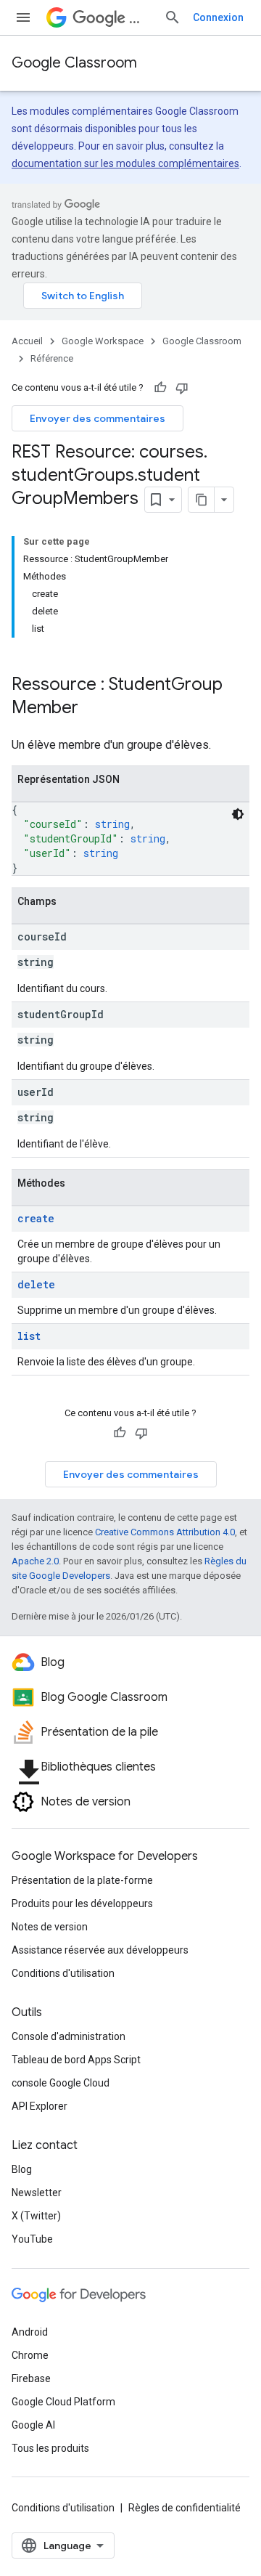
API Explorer (40, 2106)
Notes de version (50, 1927)
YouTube (32, 2239)
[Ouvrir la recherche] (173, 17)
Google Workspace (103, 341)
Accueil (27, 341)
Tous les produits (50, 2448)
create (36, 1218)
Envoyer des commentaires (98, 418)
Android (30, 2332)
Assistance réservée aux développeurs (100, 1950)
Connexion (218, 17)
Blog (22, 2169)
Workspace (141, 18)
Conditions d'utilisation (63, 1973)
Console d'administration (69, 2036)
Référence (52, 358)
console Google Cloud (61, 2083)
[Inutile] (182, 388)
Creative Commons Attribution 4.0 (165, 1532)
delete (36, 1284)
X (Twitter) (36, 2216)
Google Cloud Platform (63, 2402)
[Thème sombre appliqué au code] (238, 814)
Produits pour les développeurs (82, 1903)
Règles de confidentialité (185, 2508)
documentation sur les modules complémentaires (125, 163)
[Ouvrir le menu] (23, 17)
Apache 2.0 (35, 1561)
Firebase (31, 2378)
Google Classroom (74, 63)
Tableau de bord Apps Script (76, 2060)
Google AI (33, 2425)
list (29, 1336)
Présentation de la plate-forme (82, 1880)
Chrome (30, 2355)
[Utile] (160, 388)
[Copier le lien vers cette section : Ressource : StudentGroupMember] (93, 709)
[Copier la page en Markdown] (202, 500)
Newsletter (37, 2193)
